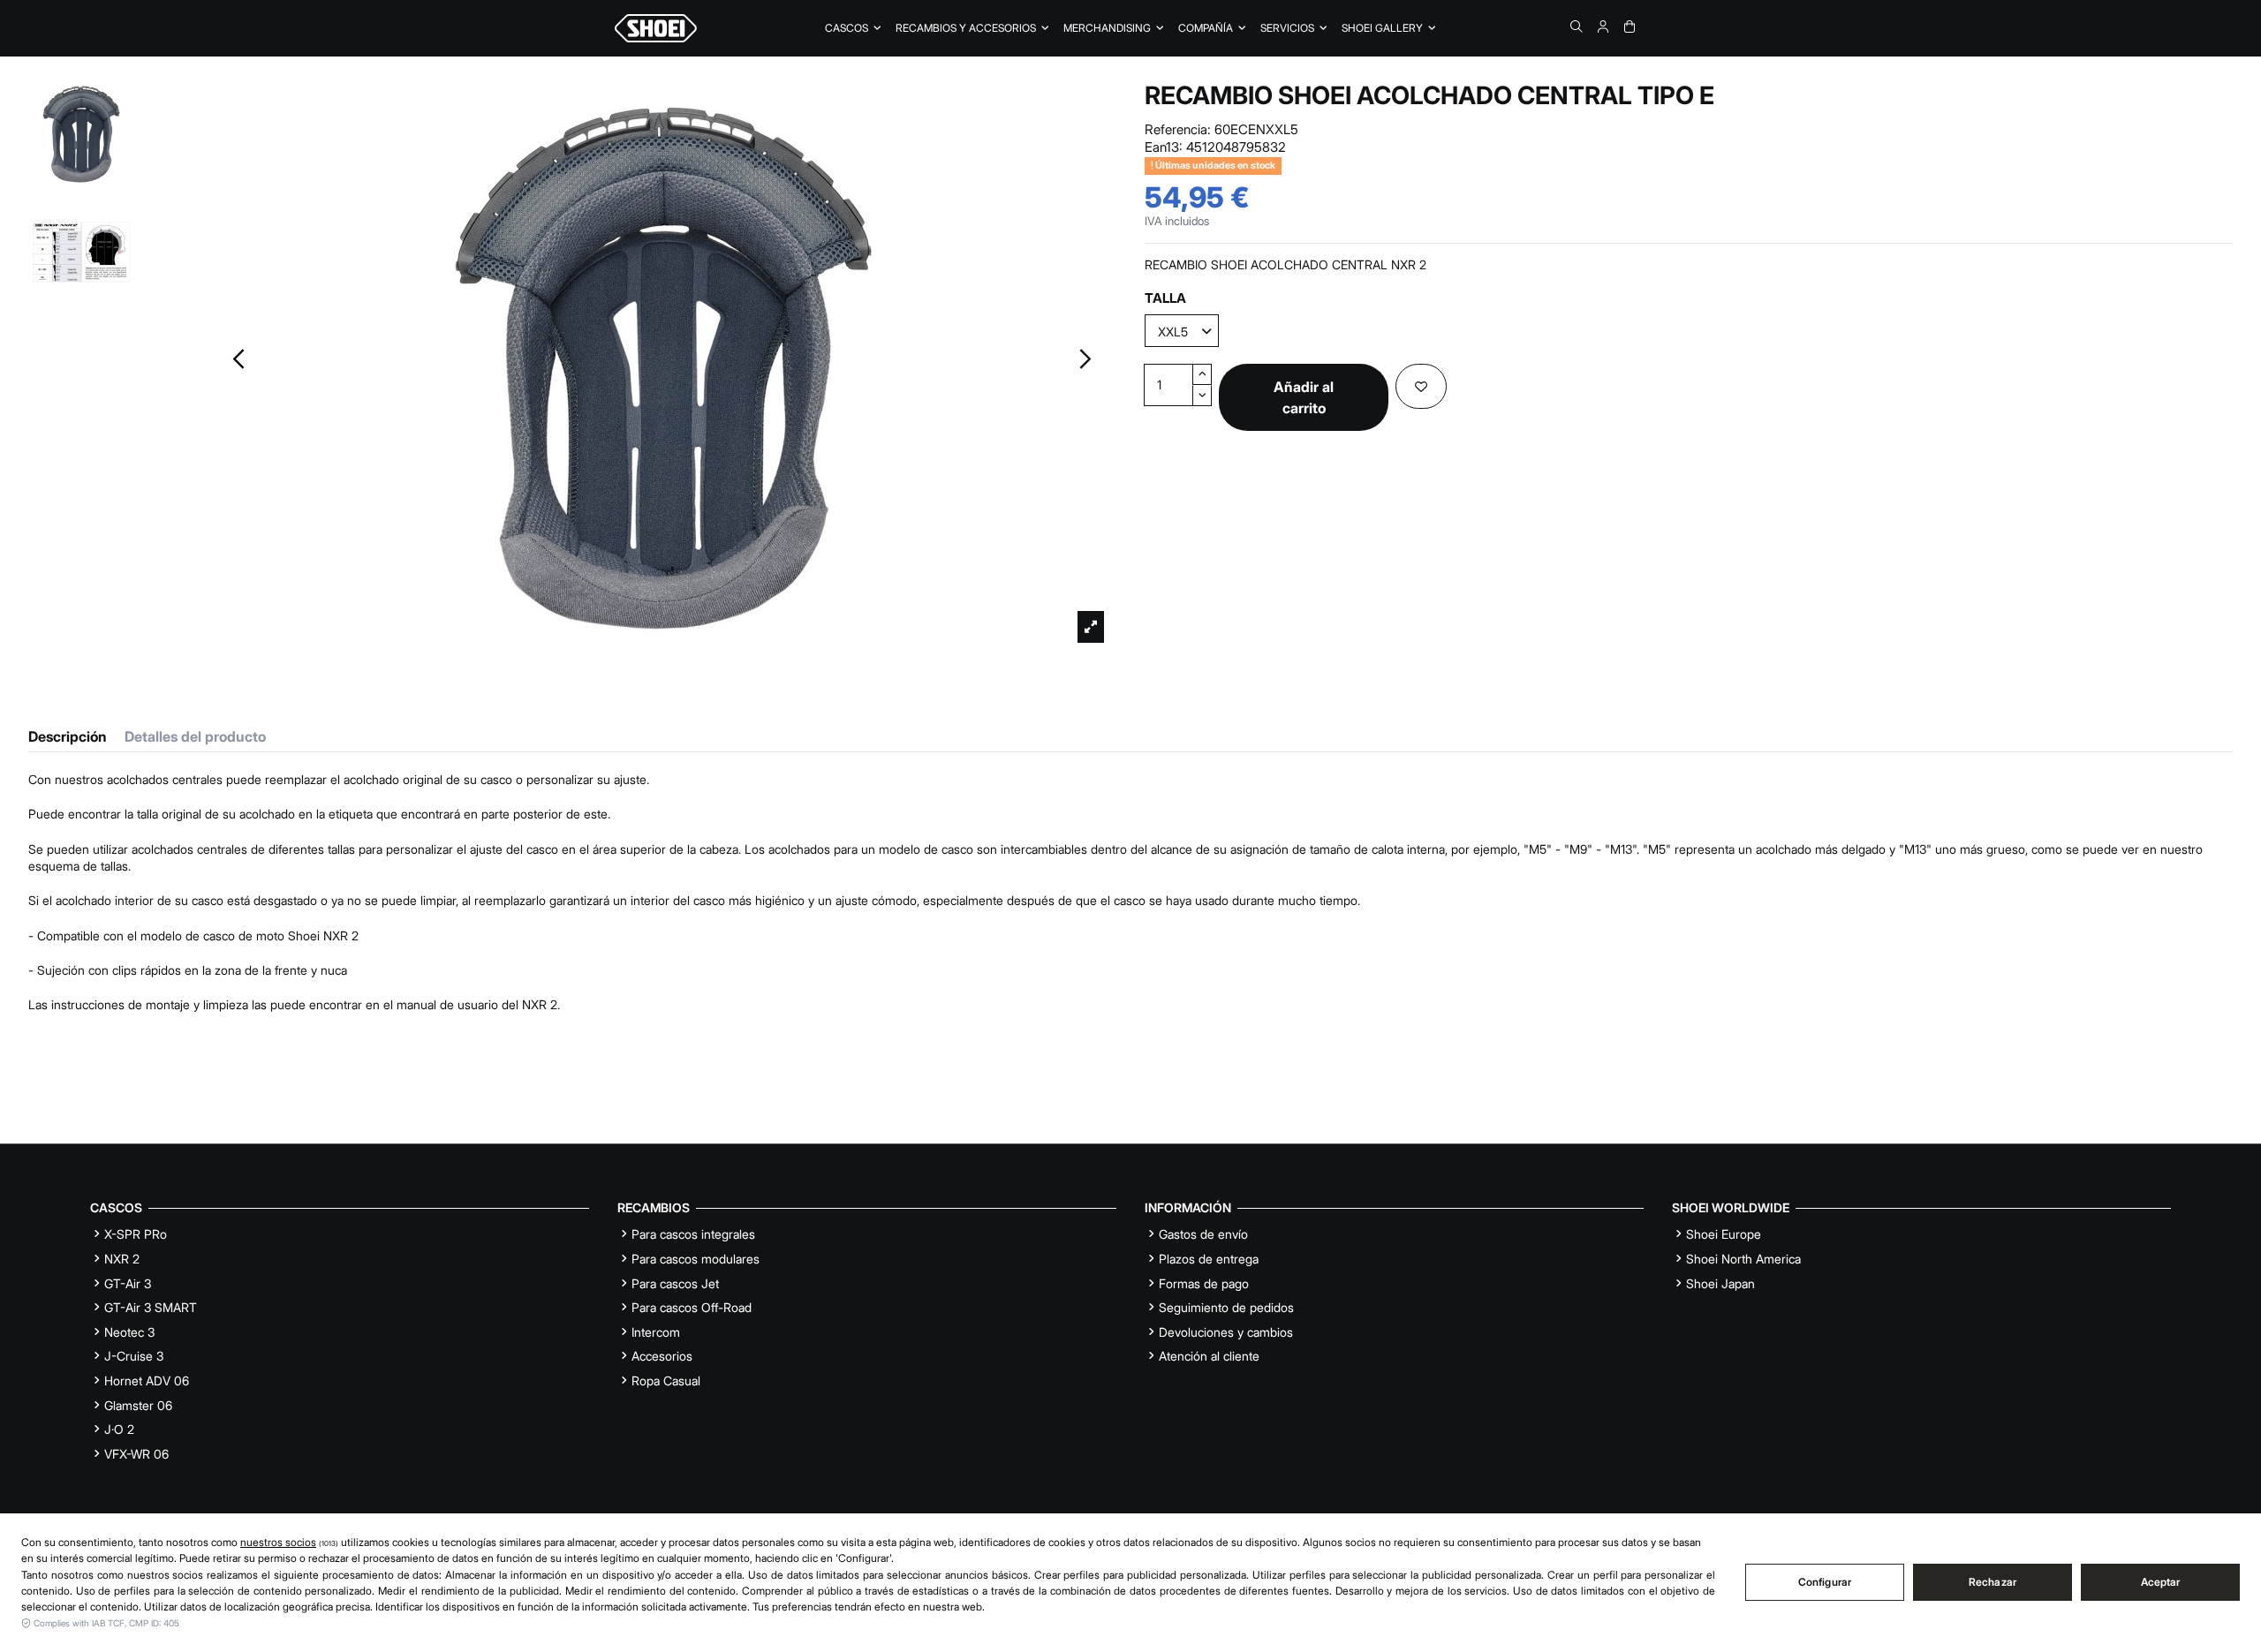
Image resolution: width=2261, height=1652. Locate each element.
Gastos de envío (1203, 1234)
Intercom (656, 1332)
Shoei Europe (1724, 1234)
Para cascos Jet (675, 1283)
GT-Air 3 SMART (151, 1307)
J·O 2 (119, 1429)
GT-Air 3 (128, 1283)
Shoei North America (1743, 1259)
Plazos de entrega (1209, 1259)
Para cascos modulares (696, 1259)
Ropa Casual (666, 1380)
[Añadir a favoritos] (1421, 386)
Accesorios (662, 1356)
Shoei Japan (1720, 1283)
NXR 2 (122, 1259)
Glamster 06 (138, 1405)
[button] (1212, 28)
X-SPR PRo (136, 1234)
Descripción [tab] (68, 737)
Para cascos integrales (693, 1234)
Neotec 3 (129, 1332)
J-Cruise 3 (134, 1356)
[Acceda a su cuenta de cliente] (1603, 26)
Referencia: (1178, 129)
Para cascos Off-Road (692, 1307)
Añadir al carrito (1304, 397)
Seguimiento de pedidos (1226, 1307)
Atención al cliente (1209, 1356)
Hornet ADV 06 (147, 1380)
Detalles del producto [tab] (195, 737)
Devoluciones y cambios (1226, 1332)
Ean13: (1164, 147)
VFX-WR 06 (136, 1454)
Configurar (1825, 1582)
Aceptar (2161, 1582)
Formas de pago (1204, 1283)
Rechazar (1993, 1582)
